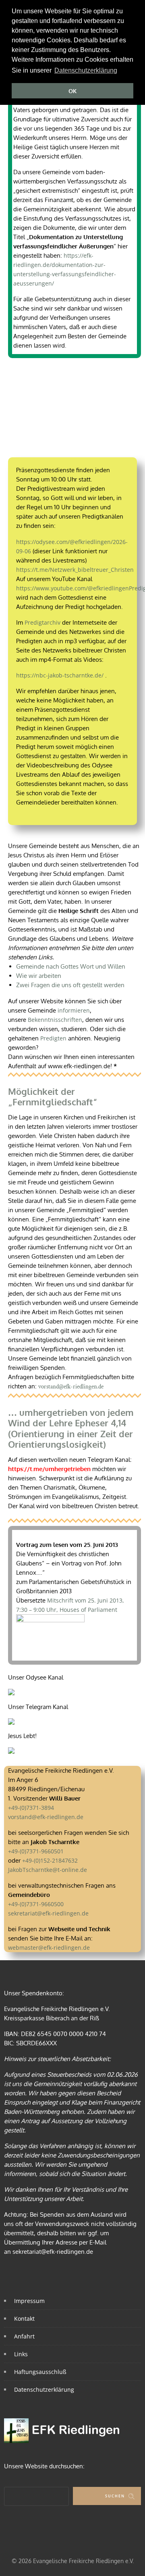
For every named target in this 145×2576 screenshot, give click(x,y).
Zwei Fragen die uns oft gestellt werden (70, 985)
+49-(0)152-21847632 (50, 1860)
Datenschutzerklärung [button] (86, 70)
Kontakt (24, 2319)
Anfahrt (24, 2336)
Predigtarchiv (42, 622)
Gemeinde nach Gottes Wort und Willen (71, 966)
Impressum (29, 2301)
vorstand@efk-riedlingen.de (71, 1387)
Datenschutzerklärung (44, 2389)
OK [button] (72, 91)
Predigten (53, 1038)
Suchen (115, 2496)
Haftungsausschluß (40, 2372)
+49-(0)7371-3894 (31, 1808)
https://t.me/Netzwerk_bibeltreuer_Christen (75, 570)
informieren (74, 1010)
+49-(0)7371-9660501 (36, 1851)
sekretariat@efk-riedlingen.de (48, 1913)
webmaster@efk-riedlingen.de (49, 1948)
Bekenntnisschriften (55, 1020)
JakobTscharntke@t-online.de (48, 1870)
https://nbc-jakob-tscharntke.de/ (60, 675)
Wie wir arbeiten (39, 976)
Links (21, 2354)
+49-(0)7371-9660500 (36, 1904)
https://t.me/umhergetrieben (49, 1469)
